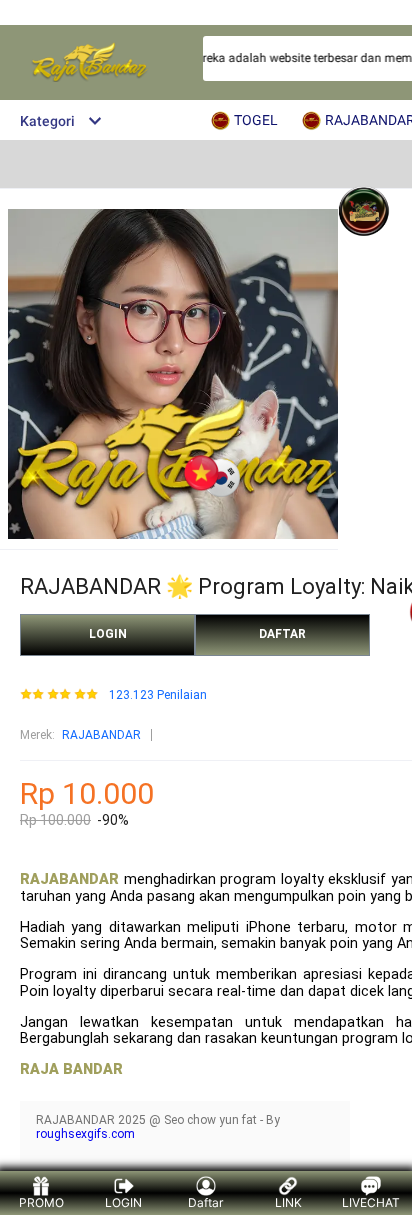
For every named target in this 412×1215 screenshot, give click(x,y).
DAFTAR (282, 634)
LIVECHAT (371, 1202)
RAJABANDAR (101, 735)
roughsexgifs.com (85, 1134)
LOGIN (108, 634)
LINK (288, 1202)
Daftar (205, 1202)
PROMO (41, 1202)
